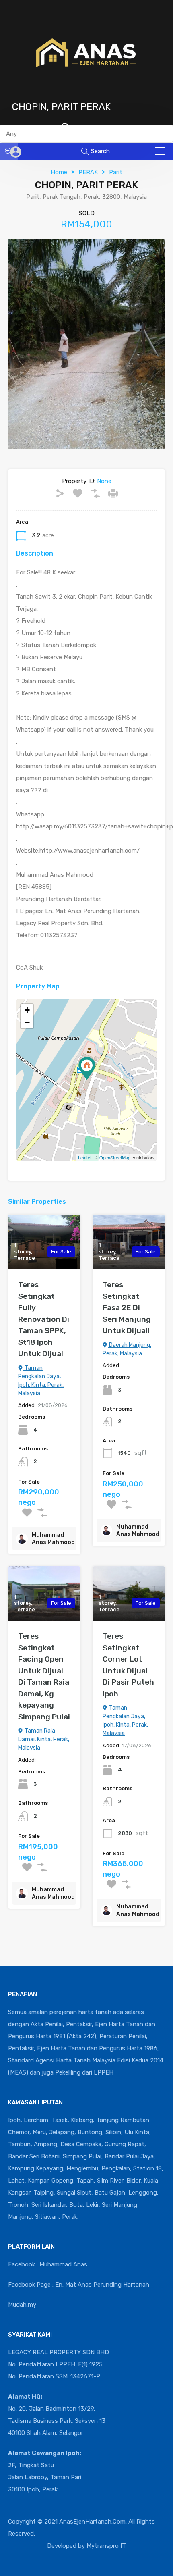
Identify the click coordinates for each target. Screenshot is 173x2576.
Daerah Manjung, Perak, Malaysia (127, 1349)
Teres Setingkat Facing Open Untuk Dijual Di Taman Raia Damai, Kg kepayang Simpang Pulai (44, 1676)
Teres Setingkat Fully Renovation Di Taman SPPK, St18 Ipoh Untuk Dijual (44, 1319)
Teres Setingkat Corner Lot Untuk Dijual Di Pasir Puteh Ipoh (128, 1665)
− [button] (27, 1022)
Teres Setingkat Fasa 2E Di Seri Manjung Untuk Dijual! (127, 1308)
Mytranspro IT (106, 2546)
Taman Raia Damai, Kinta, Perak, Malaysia (44, 1739)
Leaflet (85, 1157)
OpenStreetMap (115, 1157)
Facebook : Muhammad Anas (48, 2264)
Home (59, 172)
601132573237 (94, 128)
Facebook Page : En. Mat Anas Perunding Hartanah (79, 2285)
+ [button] (27, 1010)
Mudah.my (22, 2305)
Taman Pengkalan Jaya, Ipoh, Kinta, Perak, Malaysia (41, 1381)
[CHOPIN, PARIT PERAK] (87, 1068)
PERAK (88, 172)
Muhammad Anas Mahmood (53, 1539)
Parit (116, 172)
